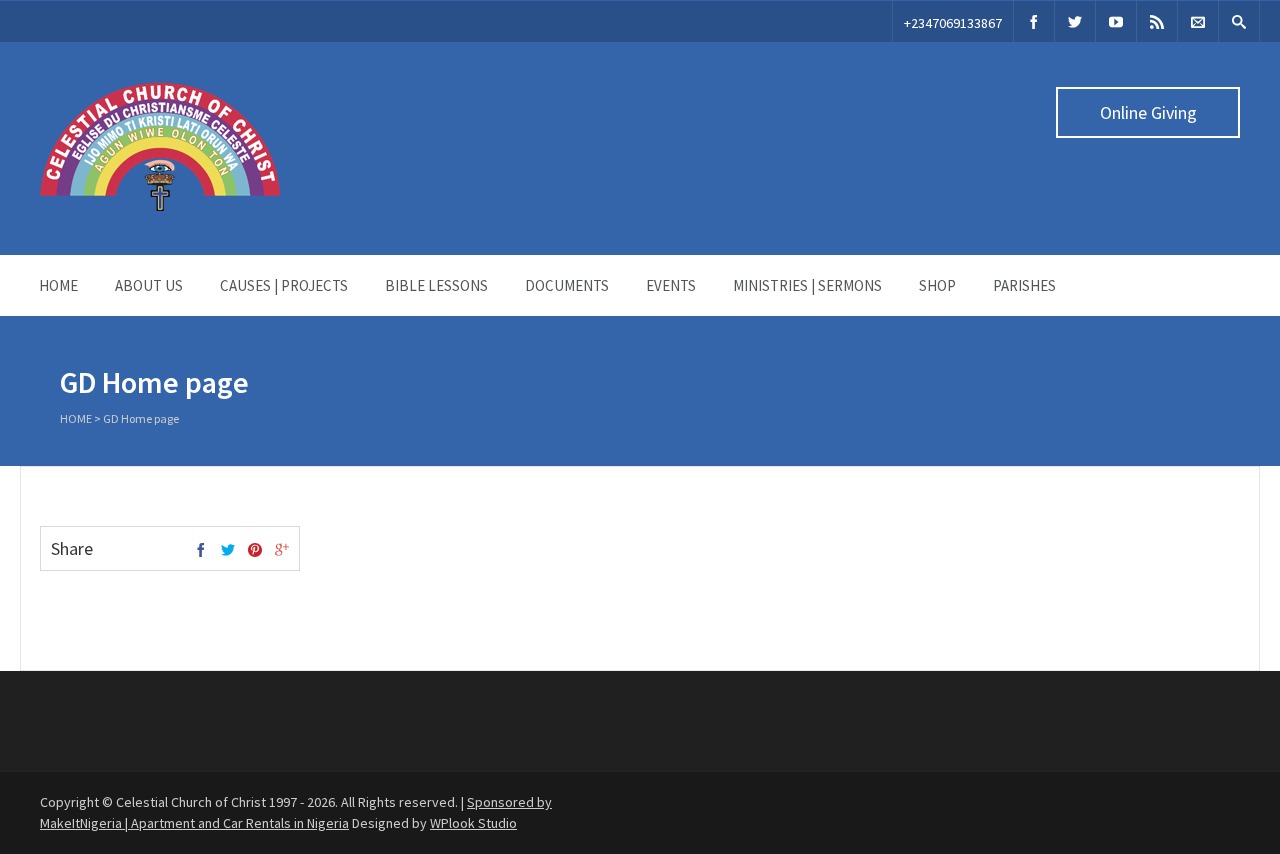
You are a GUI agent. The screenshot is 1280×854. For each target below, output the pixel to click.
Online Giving (1148, 112)
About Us (149, 285)
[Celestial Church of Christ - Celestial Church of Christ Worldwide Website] (160, 206)
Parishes (1024, 285)
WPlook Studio (473, 823)
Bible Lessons (436, 285)
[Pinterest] (255, 551)
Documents (567, 285)
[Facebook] (1034, 21)
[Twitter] (1075, 21)
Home (58, 285)
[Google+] (282, 551)
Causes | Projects (284, 285)
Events (671, 285)
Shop (937, 285)
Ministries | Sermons (807, 285)
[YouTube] (1116, 21)
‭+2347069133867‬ (953, 23)
